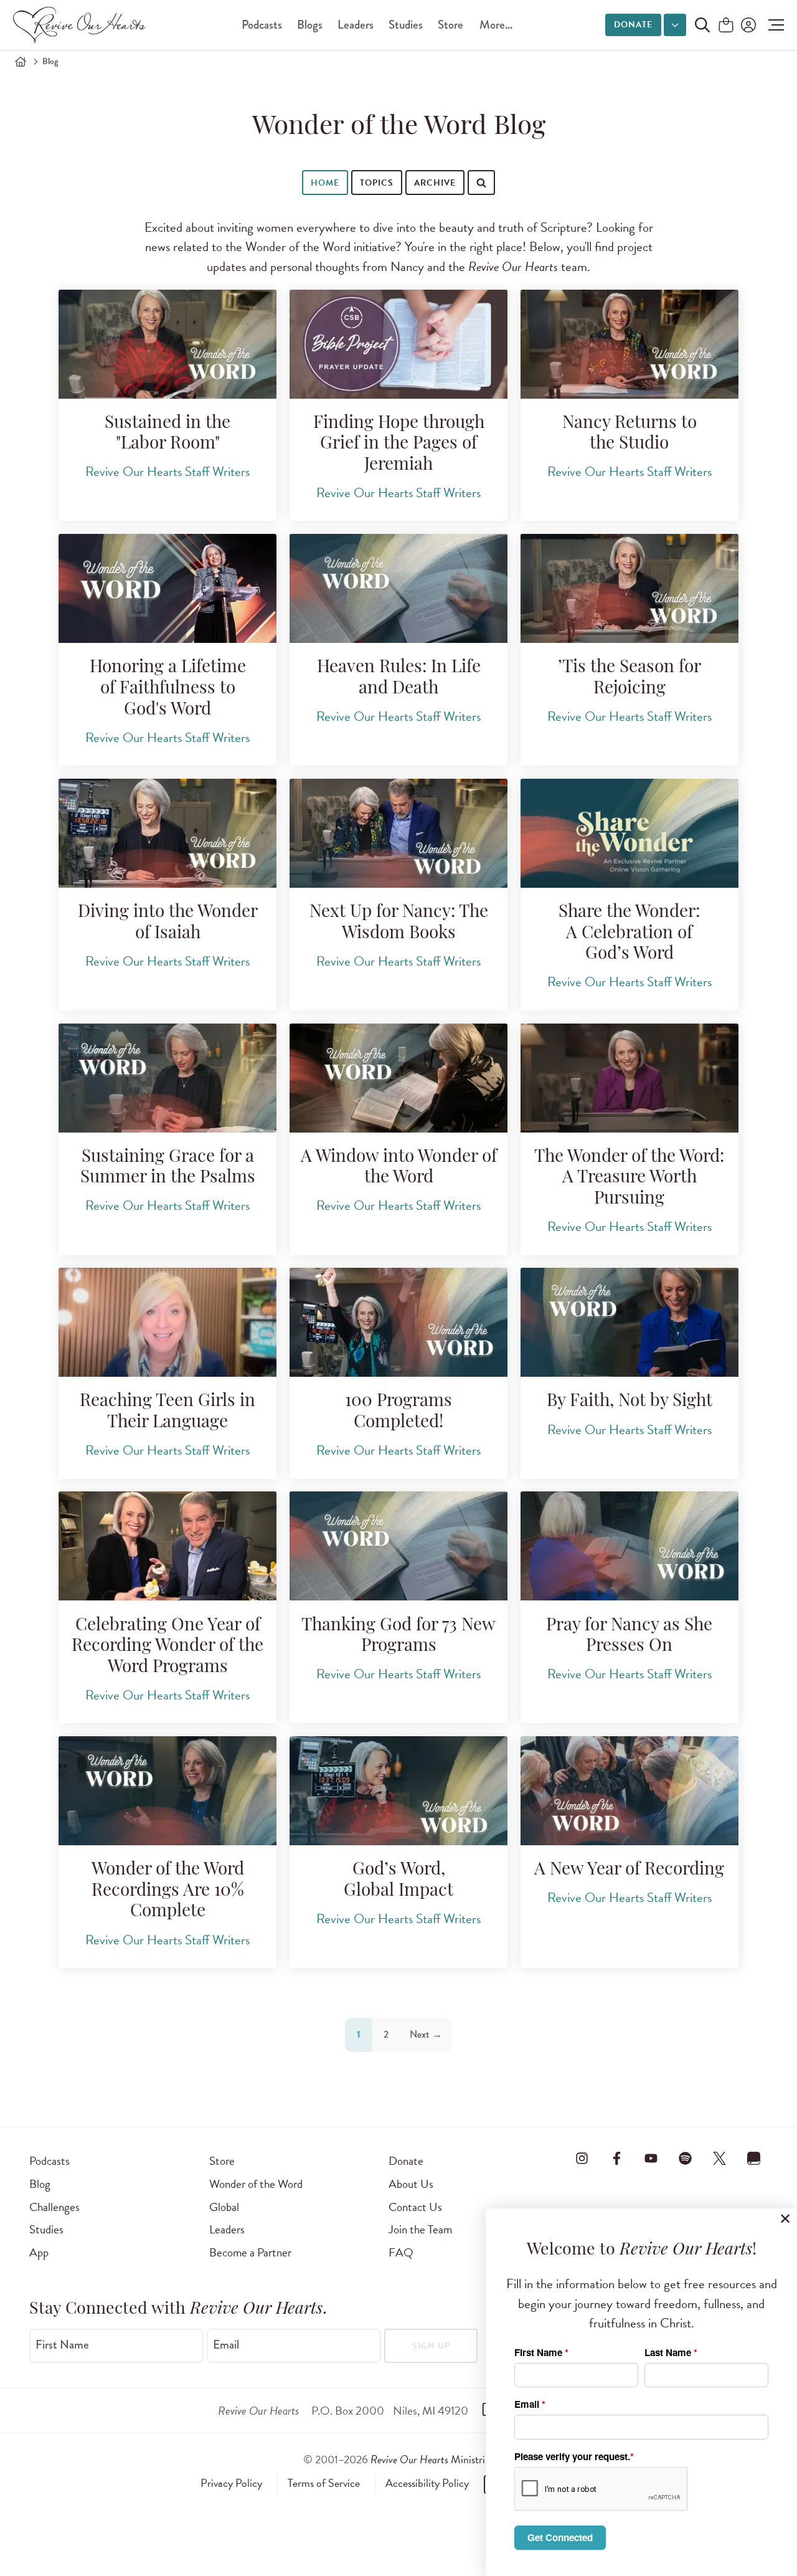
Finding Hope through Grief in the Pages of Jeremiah (399, 444)
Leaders (356, 25)
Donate (633, 25)
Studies (406, 25)
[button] (773, 25)
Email (226, 2345)
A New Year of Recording (629, 1870)
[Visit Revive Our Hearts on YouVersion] (754, 2159)
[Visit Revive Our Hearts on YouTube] (651, 2159)
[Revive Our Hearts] (82, 25)
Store (450, 25)
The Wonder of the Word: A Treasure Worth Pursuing (629, 1178)
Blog (40, 2184)
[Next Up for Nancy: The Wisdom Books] (398, 833)
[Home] (21, 62)
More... (496, 25)
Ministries (432, 2459)
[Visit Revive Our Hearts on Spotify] (685, 2159)
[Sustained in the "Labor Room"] (167, 344)
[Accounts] (747, 25)
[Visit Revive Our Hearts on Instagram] (582, 2159)
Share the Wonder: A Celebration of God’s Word (629, 934)
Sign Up (431, 2346)
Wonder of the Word (256, 2184)
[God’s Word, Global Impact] (398, 1791)
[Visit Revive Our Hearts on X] (720, 2159)
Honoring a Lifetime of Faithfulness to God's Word (168, 689)
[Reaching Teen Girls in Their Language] (167, 1322)
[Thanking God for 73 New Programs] (398, 1546)
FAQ (401, 2252)
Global (224, 2207)
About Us (411, 2184)
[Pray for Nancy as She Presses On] (630, 1546)
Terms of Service (324, 2483)
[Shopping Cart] (726, 26)
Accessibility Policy (427, 2483)
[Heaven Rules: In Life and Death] (398, 588)
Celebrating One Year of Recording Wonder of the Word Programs (167, 1647)
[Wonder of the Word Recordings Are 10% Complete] (167, 1791)
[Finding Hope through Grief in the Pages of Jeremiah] (398, 344)
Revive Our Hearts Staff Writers (167, 472)
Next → (426, 2034)
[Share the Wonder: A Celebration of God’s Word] (630, 833)
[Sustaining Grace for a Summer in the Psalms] (167, 1078)
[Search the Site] (702, 25)
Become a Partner (250, 2252)
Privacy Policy (231, 2483)
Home (325, 183)
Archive (435, 183)
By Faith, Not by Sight (630, 1402)
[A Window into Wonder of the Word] (398, 1078)
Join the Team (420, 2229)
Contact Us (415, 2207)
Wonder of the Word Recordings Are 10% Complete (168, 1891)
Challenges (54, 2207)
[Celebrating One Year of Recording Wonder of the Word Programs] (167, 1546)
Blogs (310, 25)
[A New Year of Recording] (630, 1791)
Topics (377, 183)
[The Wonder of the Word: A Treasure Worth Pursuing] (630, 1078)
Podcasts (262, 25)
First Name (62, 2345)
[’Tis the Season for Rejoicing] (630, 588)
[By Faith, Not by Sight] (630, 1322)
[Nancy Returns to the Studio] (630, 344)
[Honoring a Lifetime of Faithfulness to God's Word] (167, 588)
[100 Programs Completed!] (398, 1322)
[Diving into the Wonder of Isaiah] (167, 833)
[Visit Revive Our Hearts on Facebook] (616, 2159)
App (39, 2252)
